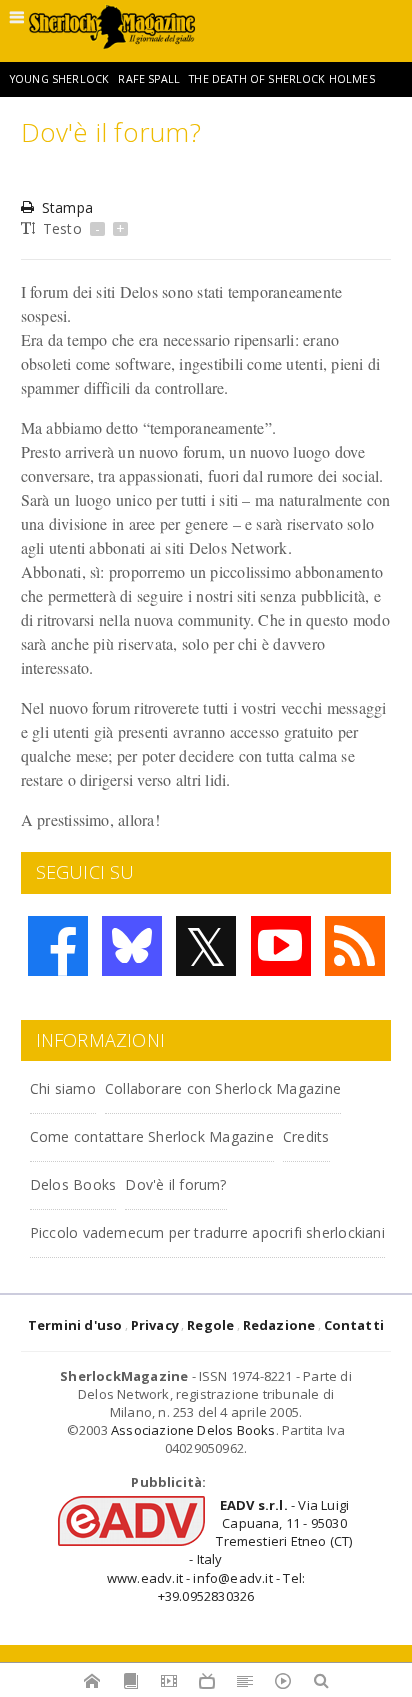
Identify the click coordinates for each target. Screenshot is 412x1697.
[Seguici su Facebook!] (58, 946)
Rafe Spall (149, 79)
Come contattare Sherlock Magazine (152, 1136)
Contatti (354, 1325)
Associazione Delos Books (193, 1430)
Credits (306, 1136)
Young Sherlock (59, 79)
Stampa (67, 207)
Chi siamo (63, 1088)
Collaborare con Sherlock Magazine (223, 1088)
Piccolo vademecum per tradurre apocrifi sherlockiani (207, 1232)
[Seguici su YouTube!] (281, 946)
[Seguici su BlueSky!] (132, 946)
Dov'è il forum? (175, 1184)
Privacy (155, 1325)
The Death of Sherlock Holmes (281, 79)
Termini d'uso (75, 1325)
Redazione (279, 1325)
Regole (210, 1325)
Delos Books (73, 1184)
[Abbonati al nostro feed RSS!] (355, 946)
